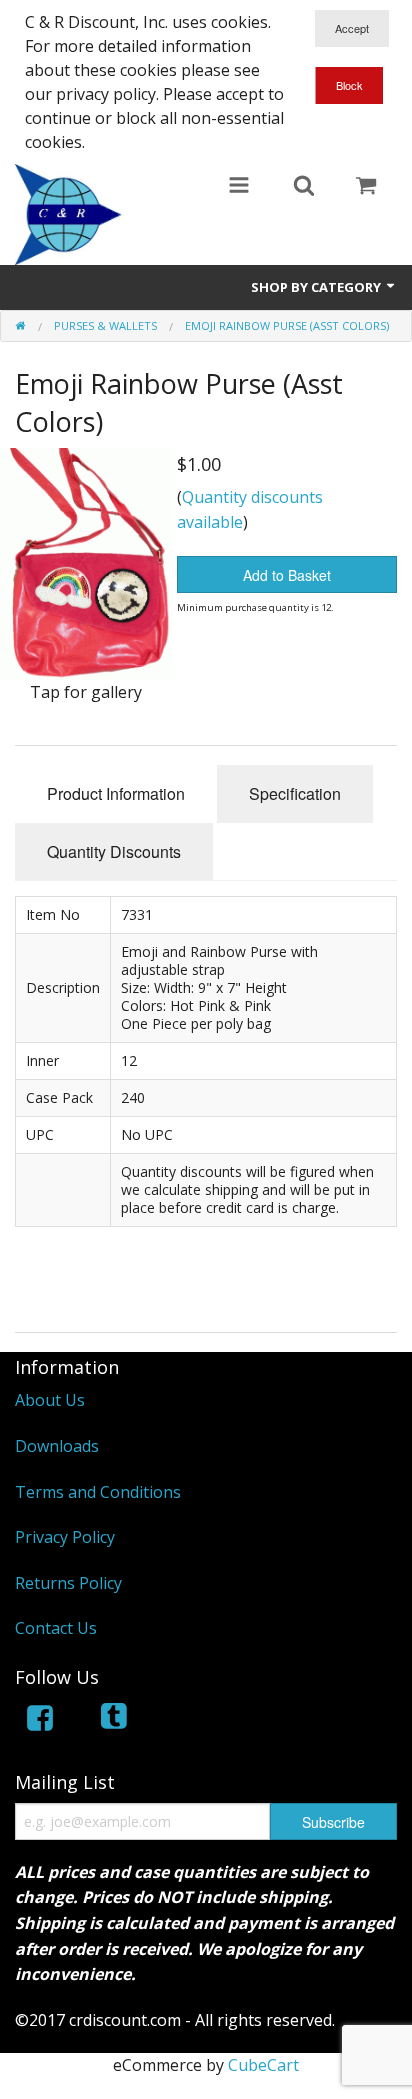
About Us (50, 1400)
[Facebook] (40, 1721)
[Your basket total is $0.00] (366, 187)
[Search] (304, 187)
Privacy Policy (65, 1537)
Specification (295, 793)
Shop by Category (317, 287)
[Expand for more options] (239, 187)
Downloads (57, 1446)
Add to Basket (287, 575)
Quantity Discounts (114, 851)
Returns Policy (68, 1583)
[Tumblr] (116, 1721)
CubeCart (263, 2065)
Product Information (116, 793)
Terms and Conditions (98, 1492)
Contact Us (56, 1628)
